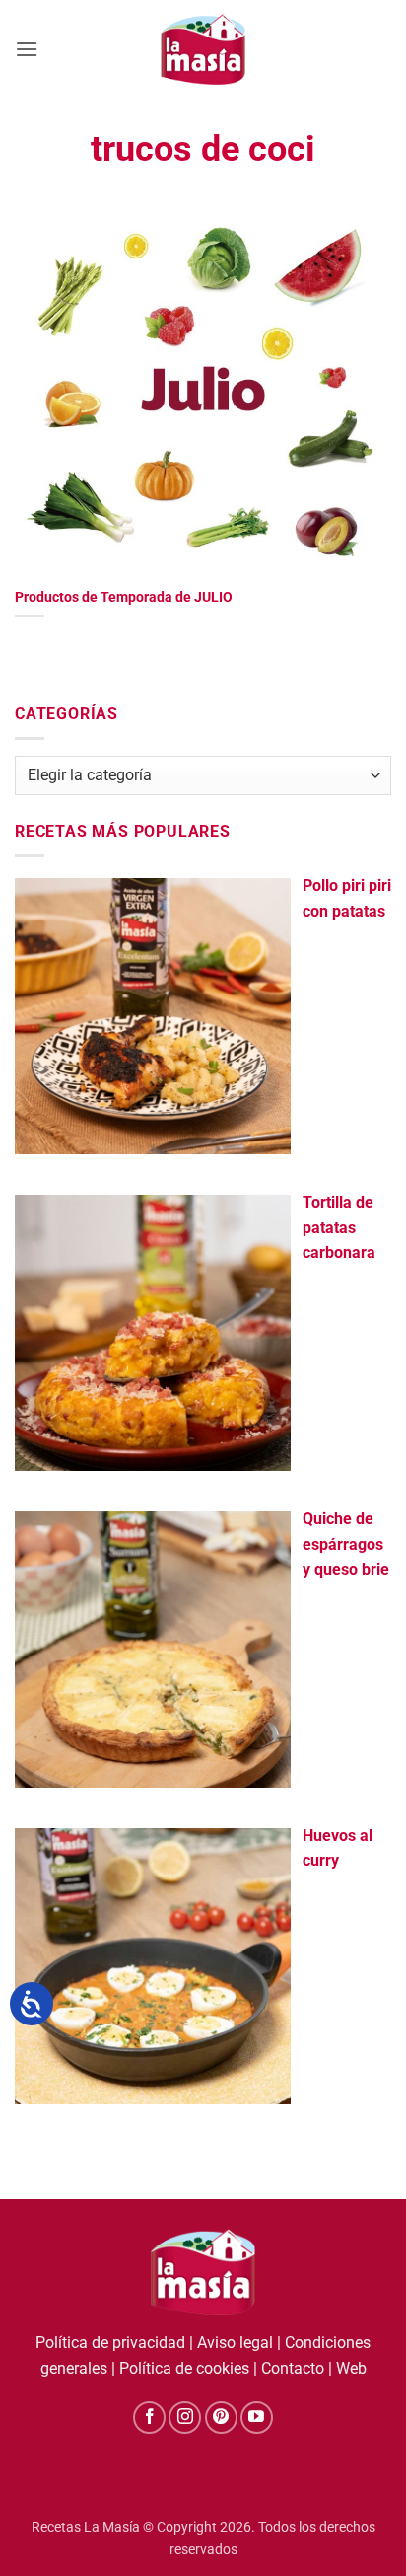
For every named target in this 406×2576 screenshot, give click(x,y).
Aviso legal (235, 2343)
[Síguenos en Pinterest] (221, 2418)
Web (351, 2368)
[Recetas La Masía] (203, 49)
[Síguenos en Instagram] (185, 2418)
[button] (27, 49)
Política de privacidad (110, 2343)
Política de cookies (184, 2368)
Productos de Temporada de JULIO (124, 597)
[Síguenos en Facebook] (149, 2418)
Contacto (293, 2368)
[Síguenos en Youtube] (257, 2418)
